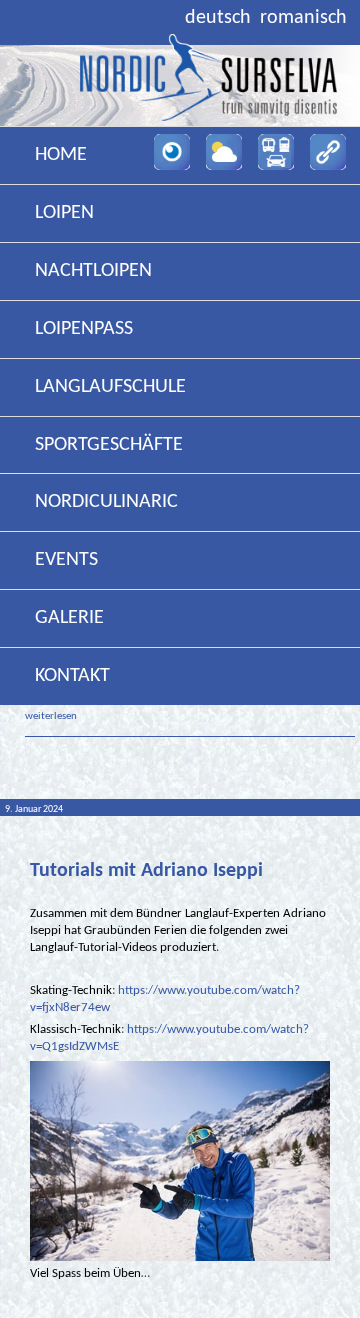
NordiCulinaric (106, 502)
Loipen (64, 213)
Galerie (69, 618)
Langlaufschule (110, 387)
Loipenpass (84, 329)
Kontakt (72, 676)
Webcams (172, 152)
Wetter (224, 152)
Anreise (276, 152)
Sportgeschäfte (109, 445)
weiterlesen (51, 716)
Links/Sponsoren (328, 152)
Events (66, 560)
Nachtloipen (93, 271)
